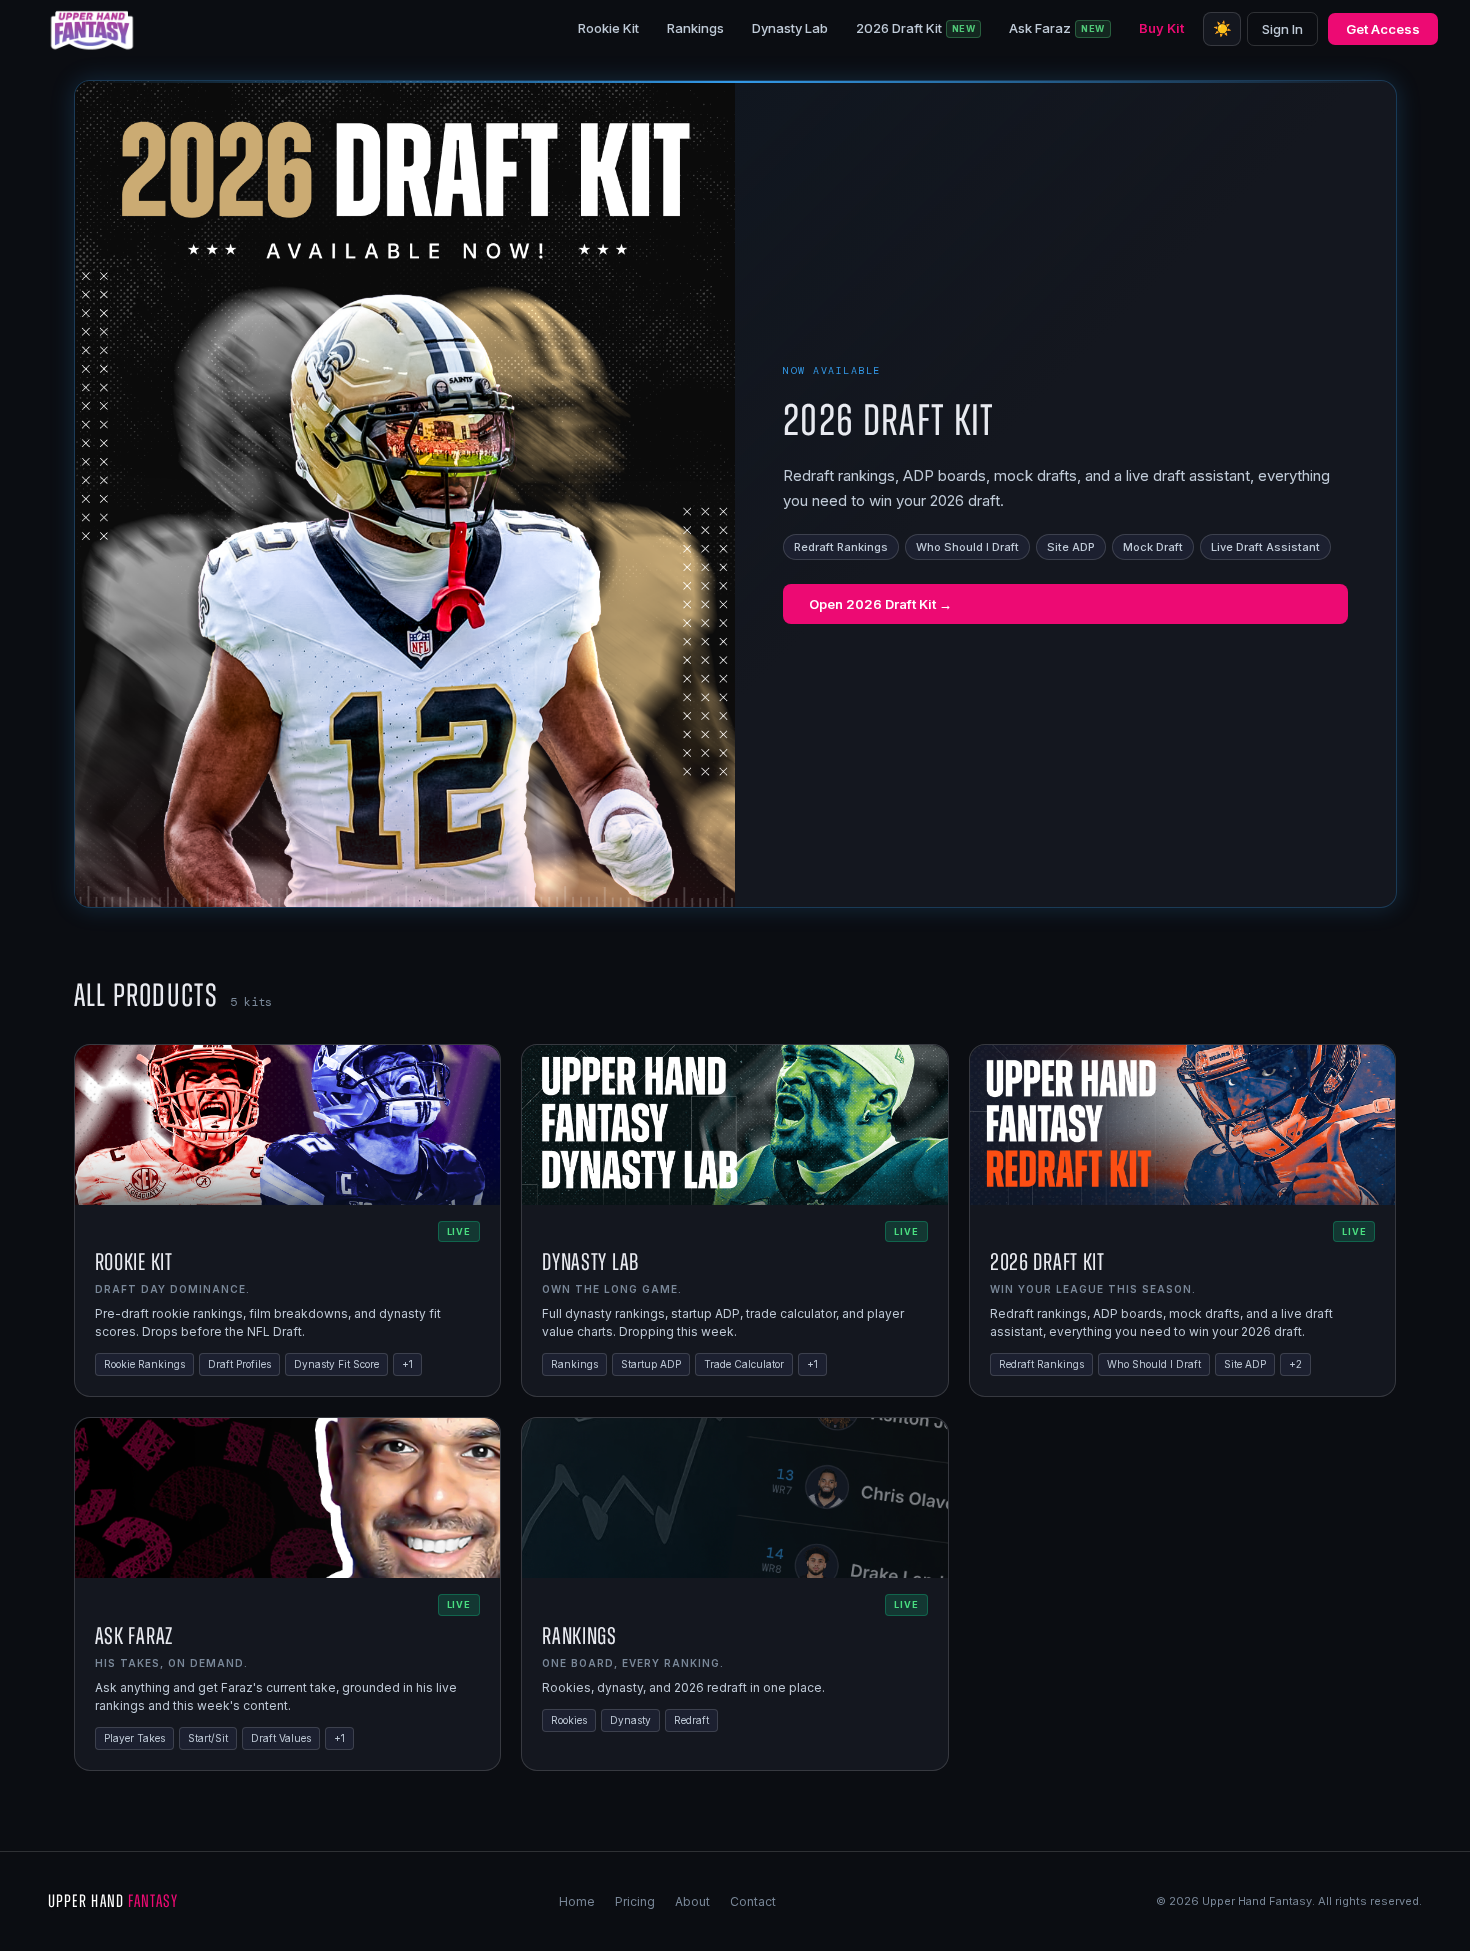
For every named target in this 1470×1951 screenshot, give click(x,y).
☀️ (1222, 28)
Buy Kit (1161, 28)
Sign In (1282, 29)
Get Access (1383, 29)
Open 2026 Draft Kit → (880, 604)
